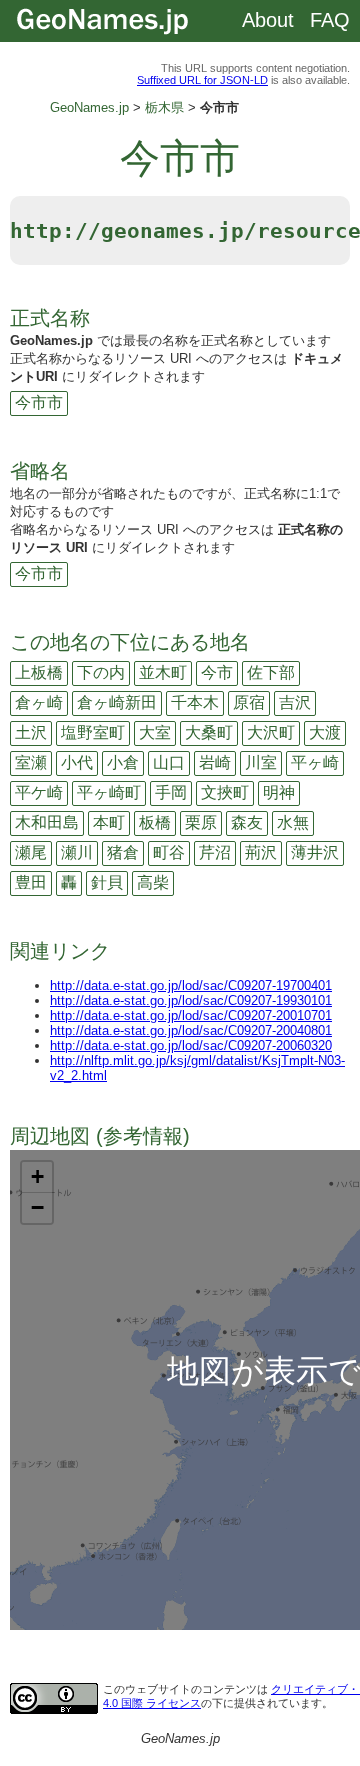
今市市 (39, 402)
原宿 (249, 702)
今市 (217, 672)
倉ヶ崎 (39, 702)
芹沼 (215, 852)
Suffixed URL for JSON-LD (202, 80)
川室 (261, 762)
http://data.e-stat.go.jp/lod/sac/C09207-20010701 (191, 1015)
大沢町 (271, 732)
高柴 (153, 882)
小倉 (123, 762)
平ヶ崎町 (109, 792)
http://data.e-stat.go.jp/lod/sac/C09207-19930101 (191, 1000)
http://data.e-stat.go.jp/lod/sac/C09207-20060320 (191, 1045)
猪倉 (123, 852)
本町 (109, 822)
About (268, 20)
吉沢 (295, 702)
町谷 (169, 852)
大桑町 (209, 732)
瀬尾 (31, 852)
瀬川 (77, 852)
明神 (279, 792)
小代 (77, 762)
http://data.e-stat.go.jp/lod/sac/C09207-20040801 (191, 1030)
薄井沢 (315, 852)
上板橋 (39, 672)
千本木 (195, 702)
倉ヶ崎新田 (117, 702)
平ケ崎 (39, 792)
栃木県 (164, 107)
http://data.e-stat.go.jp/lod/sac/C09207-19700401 (191, 985)
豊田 (31, 882)
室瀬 (31, 762)
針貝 (107, 882)
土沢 (31, 732)
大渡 (325, 732)
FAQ (330, 20)
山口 (169, 762)
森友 (247, 822)
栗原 (201, 822)
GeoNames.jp (89, 107)
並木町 (163, 672)
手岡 (171, 792)
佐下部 (271, 672)
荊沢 (261, 852)
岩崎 (215, 762)
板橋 (155, 822)
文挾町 (225, 792)
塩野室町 (93, 732)
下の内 (101, 672)
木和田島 (47, 822)
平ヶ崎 (315, 762)
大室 (155, 732)
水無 (293, 822)
